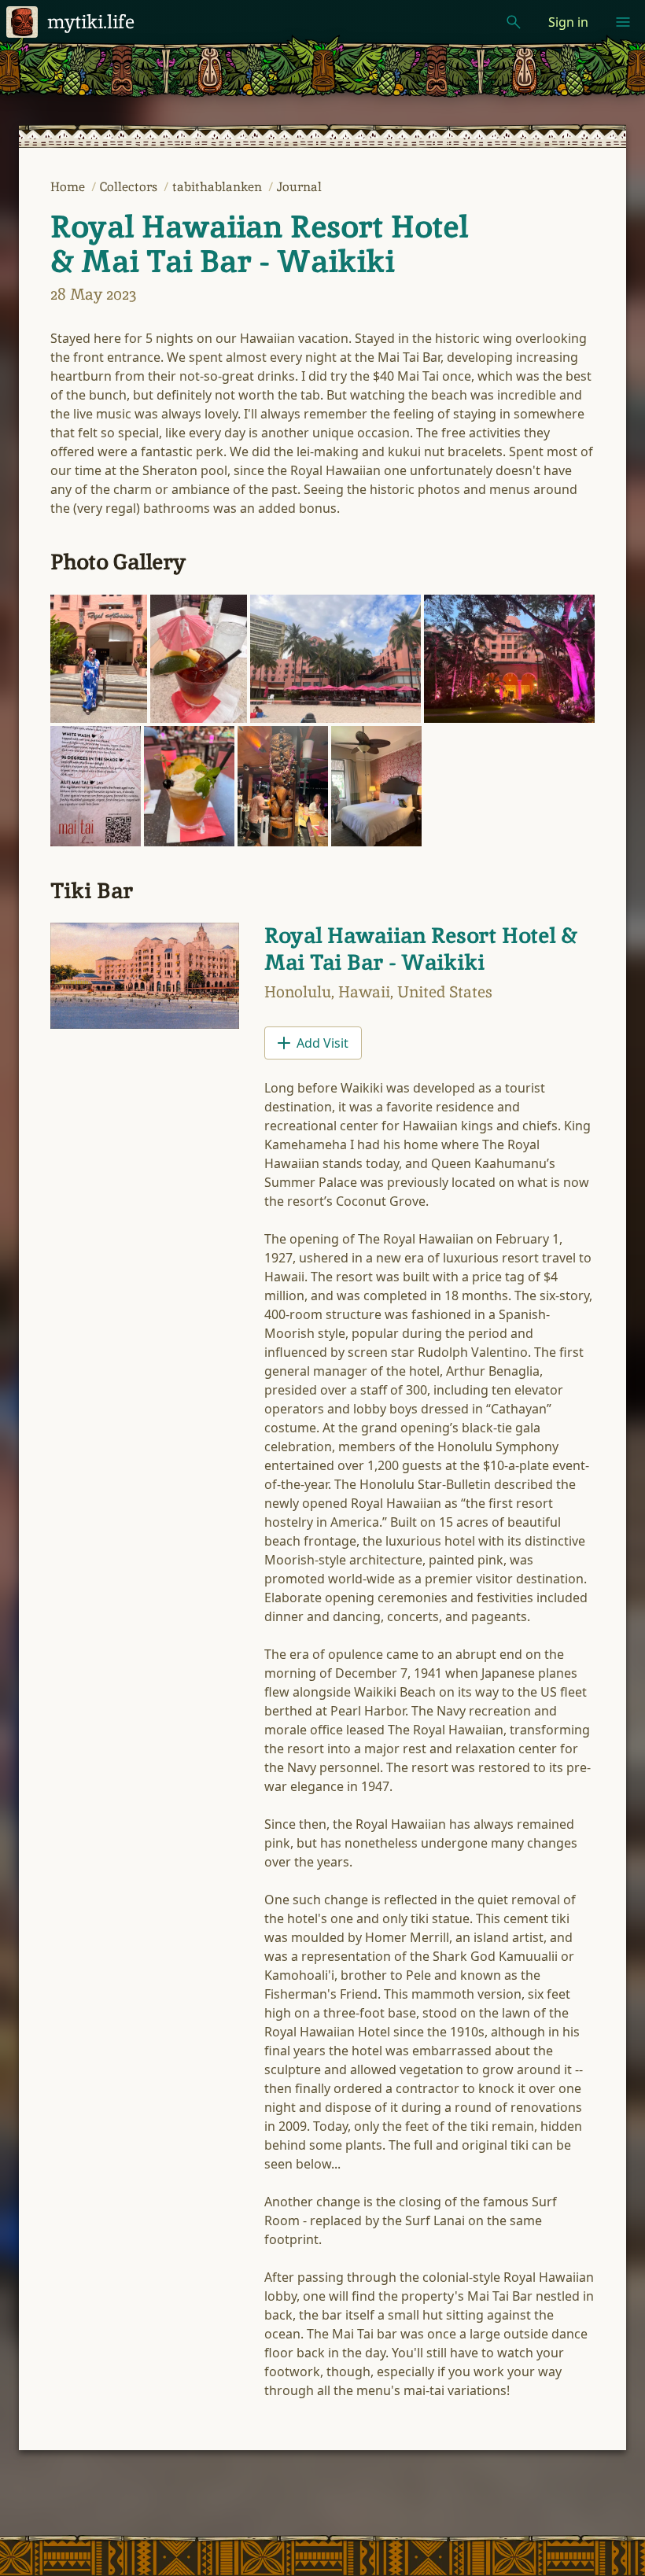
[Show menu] (623, 22)
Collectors (130, 187)
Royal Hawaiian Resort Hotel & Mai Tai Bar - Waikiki (259, 244)
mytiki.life (91, 22)
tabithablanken (219, 187)
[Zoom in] (99, 659)
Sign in (568, 22)
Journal (299, 187)
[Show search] (514, 22)
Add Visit (322, 1043)
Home (69, 187)
